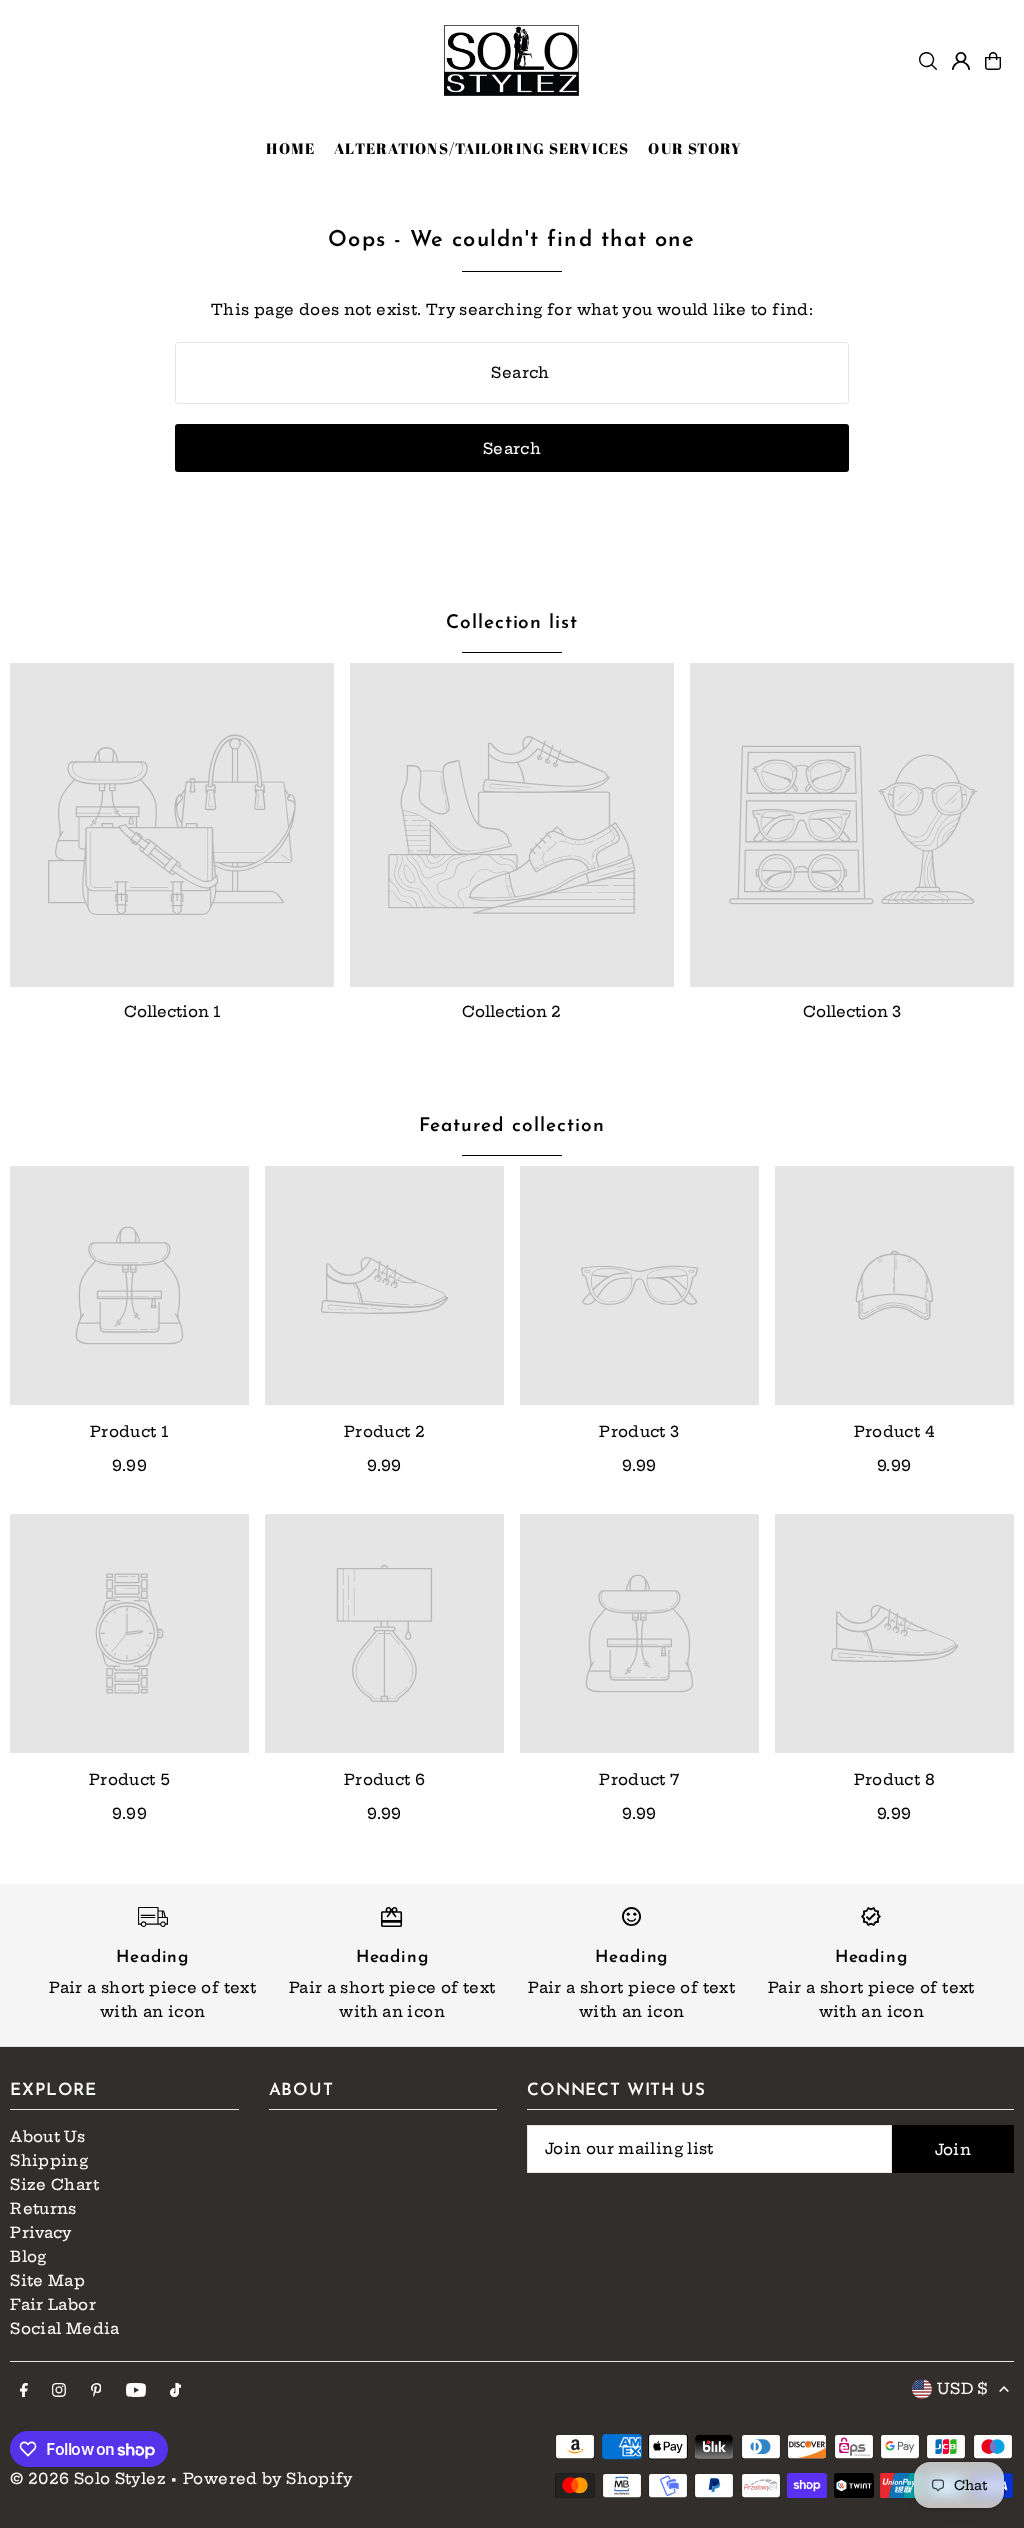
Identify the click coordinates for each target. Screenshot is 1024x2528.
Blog (28, 2256)
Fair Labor (53, 2304)
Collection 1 (172, 1011)
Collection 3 (852, 1011)
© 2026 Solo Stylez (88, 2478)
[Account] (961, 61)
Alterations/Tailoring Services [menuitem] (481, 148)
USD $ (963, 2388)
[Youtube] (136, 2391)
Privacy (41, 2232)
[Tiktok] (175, 2391)
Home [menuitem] (290, 148)
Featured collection (511, 1126)
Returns (43, 2208)
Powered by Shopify (268, 2478)
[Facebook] (24, 2391)
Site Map (47, 2280)
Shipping (49, 2160)
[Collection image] (172, 825)
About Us (47, 2136)
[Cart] (993, 61)
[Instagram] (59, 2391)
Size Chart (54, 2184)
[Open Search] (928, 61)
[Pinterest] (96, 2391)
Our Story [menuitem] (695, 148)
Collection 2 (511, 1011)
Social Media (65, 2328)
